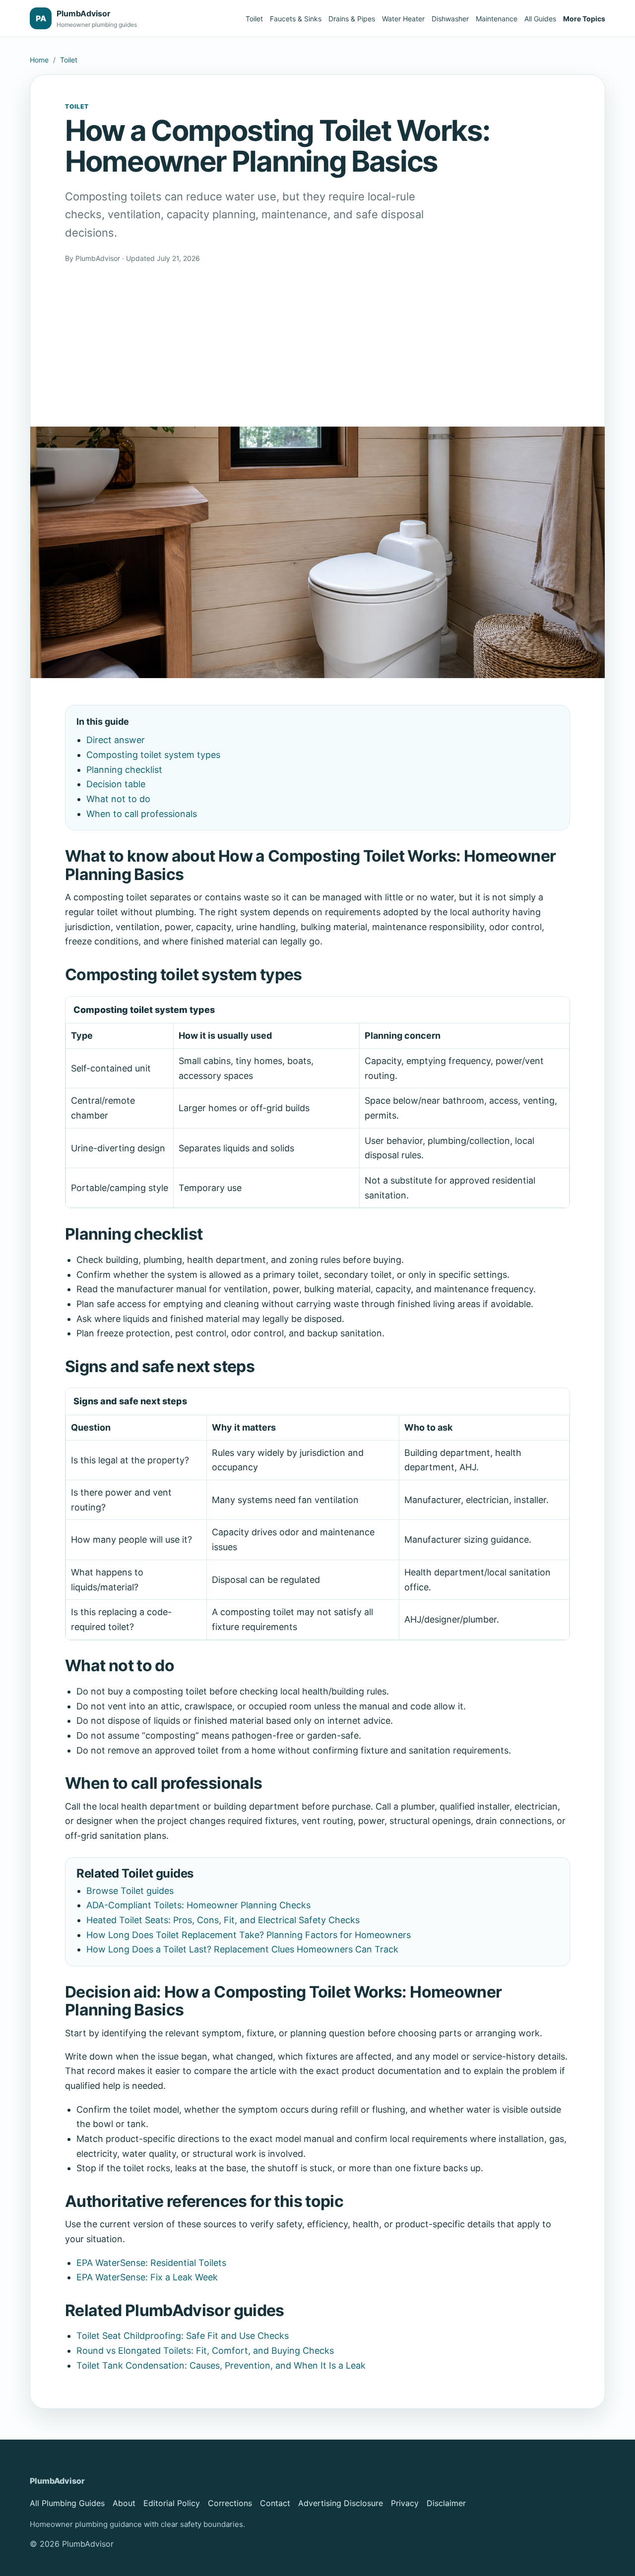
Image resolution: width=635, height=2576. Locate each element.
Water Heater (403, 19)
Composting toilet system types (153, 755)
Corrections (230, 2503)
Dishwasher (450, 19)
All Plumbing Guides (67, 2503)
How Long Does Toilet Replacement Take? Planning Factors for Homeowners (249, 1935)
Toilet (254, 19)
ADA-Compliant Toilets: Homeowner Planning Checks (198, 1905)
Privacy (405, 2503)
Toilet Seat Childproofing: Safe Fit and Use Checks (183, 2336)
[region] (317, 1102)
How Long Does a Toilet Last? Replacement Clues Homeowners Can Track (242, 1949)
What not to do (118, 799)
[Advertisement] (317, 338)
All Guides (540, 19)
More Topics (584, 19)
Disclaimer (446, 2503)
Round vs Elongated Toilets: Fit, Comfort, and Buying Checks (205, 2351)
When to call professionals (142, 814)
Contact (275, 2503)
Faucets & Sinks (296, 19)
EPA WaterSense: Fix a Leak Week (147, 2277)
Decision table (116, 784)
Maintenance (497, 19)
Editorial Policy (172, 2503)
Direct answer (116, 740)
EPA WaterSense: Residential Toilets (151, 2263)
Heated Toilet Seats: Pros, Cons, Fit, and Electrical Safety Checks (223, 1920)
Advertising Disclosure (341, 2503)
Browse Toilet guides (130, 1891)
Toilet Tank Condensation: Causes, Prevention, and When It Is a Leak (221, 2365)
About (124, 2503)
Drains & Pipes (352, 19)
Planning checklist (124, 770)
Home (39, 60)
